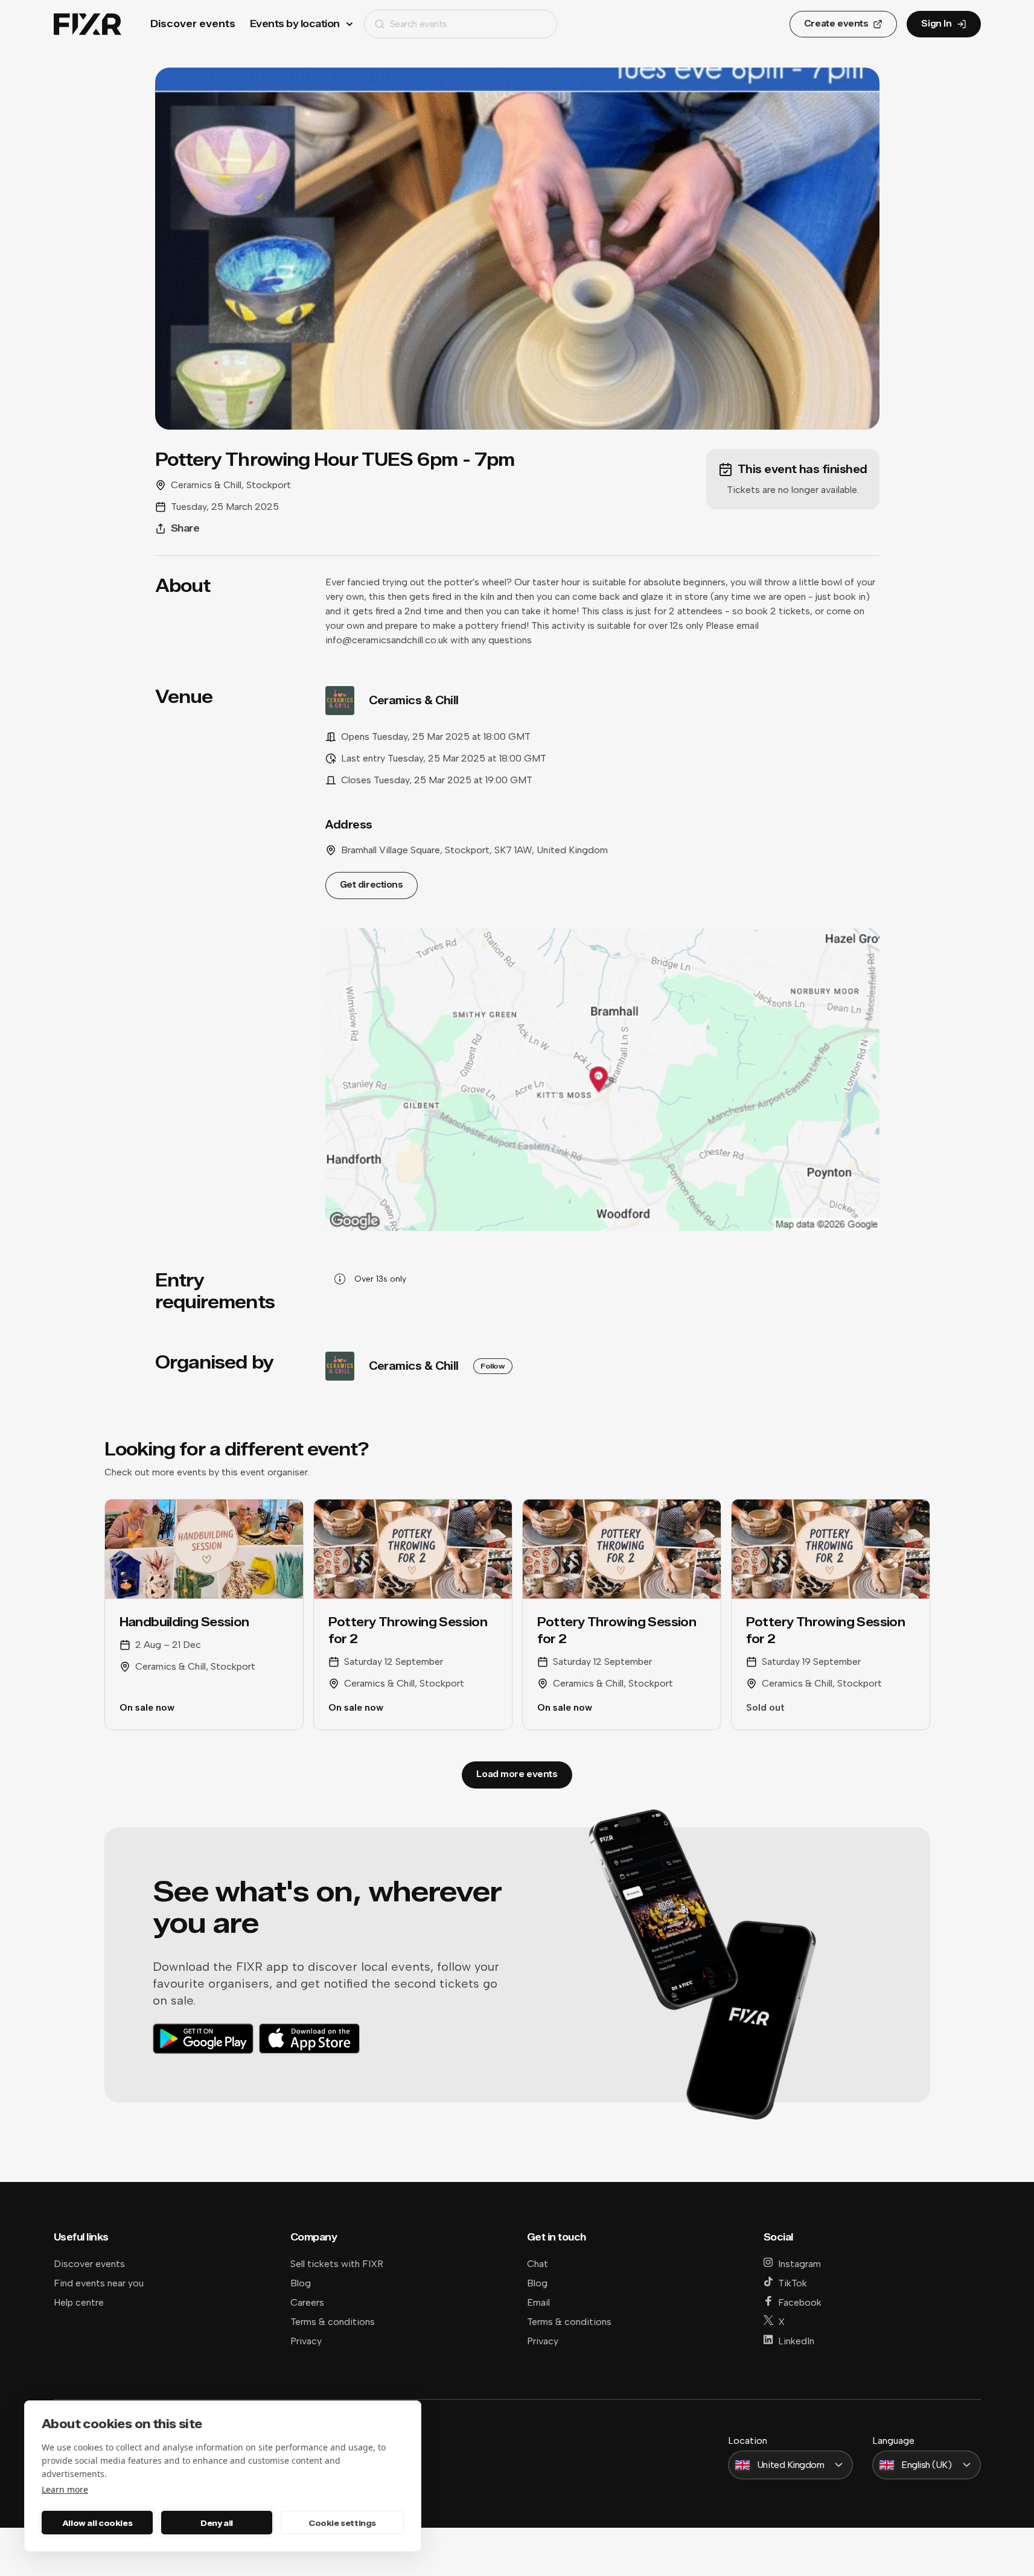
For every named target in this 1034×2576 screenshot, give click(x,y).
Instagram (799, 2264)
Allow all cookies (97, 2523)
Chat (538, 2264)
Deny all (217, 2523)
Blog (301, 2283)
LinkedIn (796, 2341)
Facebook (800, 2302)
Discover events (193, 24)
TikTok (793, 2283)
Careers (307, 2302)
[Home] (88, 24)
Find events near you (99, 2283)
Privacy (306, 2341)
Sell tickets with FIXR (337, 2264)
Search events (419, 24)
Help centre (79, 2302)
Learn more (65, 2489)
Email (538, 2302)
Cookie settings (342, 2523)
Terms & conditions (333, 2322)
